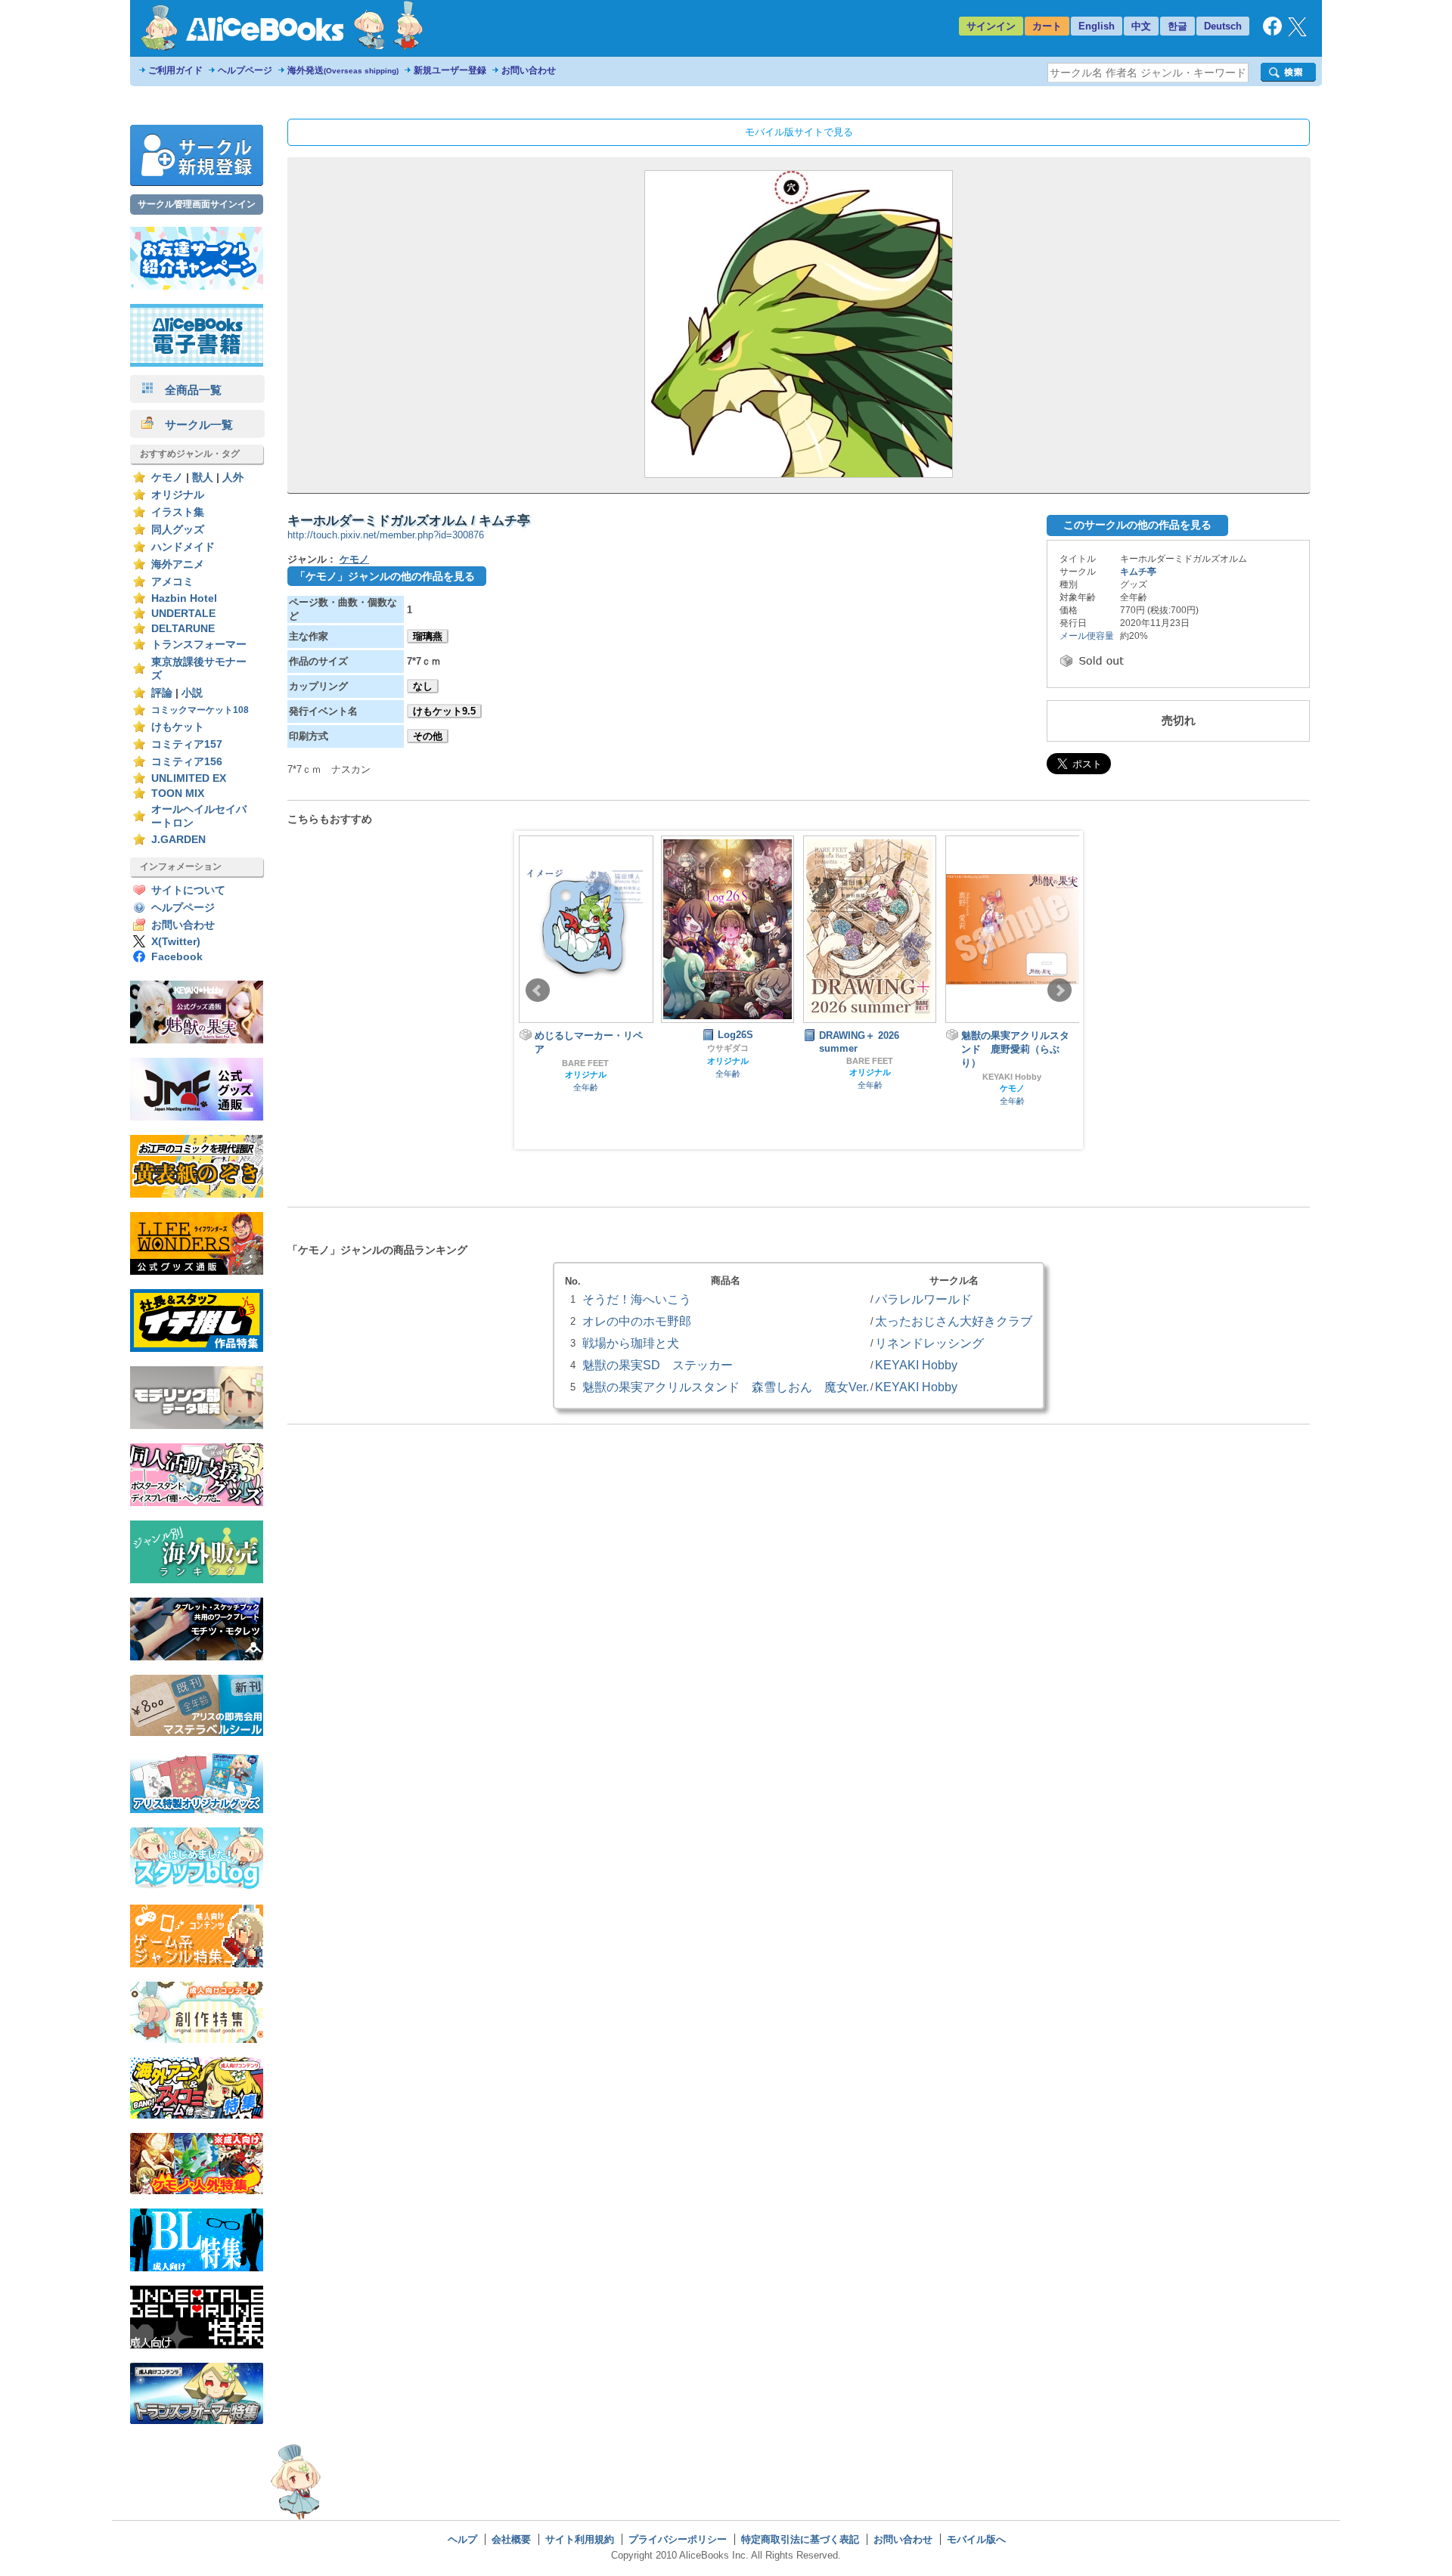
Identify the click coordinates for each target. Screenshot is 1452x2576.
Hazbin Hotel (184, 598)
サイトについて (188, 890)
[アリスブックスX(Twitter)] (1297, 33)
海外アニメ (178, 564)
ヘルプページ (245, 70)
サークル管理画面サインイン (197, 204)
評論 (162, 693)
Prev (538, 990)
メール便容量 (1087, 636)
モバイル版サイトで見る (799, 132)
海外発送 (343, 70)
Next (1060, 990)
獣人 (203, 477)
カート (1047, 26)
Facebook (177, 957)
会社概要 (511, 2539)
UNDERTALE (183, 614)
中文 (1141, 26)
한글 (1177, 26)
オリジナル (178, 495)
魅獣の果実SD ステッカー (658, 1365)
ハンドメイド (183, 547)
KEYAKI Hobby (1012, 1077)
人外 (233, 477)
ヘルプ (462, 2539)
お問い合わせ (529, 70)
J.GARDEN (178, 840)
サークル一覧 (193, 425)
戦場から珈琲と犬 (631, 1343)
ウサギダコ (728, 1048)
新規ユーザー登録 (450, 70)
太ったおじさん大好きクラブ (954, 1321)
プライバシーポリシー (678, 2539)
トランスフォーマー (199, 645)
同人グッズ (178, 530)
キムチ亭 (1138, 572)
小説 (192, 693)
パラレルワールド (923, 1299)
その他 (428, 736)
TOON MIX (178, 794)
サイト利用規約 (580, 2539)
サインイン (991, 26)
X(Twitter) (176, 942)
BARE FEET (585, 1063)
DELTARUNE (183, 629)
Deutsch (1223, 26)
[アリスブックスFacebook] (1272, 32)
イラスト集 (178, 512)
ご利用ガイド (175, 70)
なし (423, 686)
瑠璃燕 (428, 636)
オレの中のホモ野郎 (637, 1321)
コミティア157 (187, 744)
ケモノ (167, 477)
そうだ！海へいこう (637, 1299)
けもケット (178, 727)
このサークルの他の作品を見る (1137, 525)
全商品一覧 (188, 390)
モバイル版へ (976, 2539)
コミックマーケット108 (200, 710)
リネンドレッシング (929, 1343)
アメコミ (172, 582)
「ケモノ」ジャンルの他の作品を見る (385, 576)
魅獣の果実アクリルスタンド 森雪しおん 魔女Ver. (726, 1387)
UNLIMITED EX (189, 778)
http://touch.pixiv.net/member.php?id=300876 (386, 535)
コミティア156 (187, 762)
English (1097, 26)
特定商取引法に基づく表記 (800, 2539)
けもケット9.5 (444, 711)
